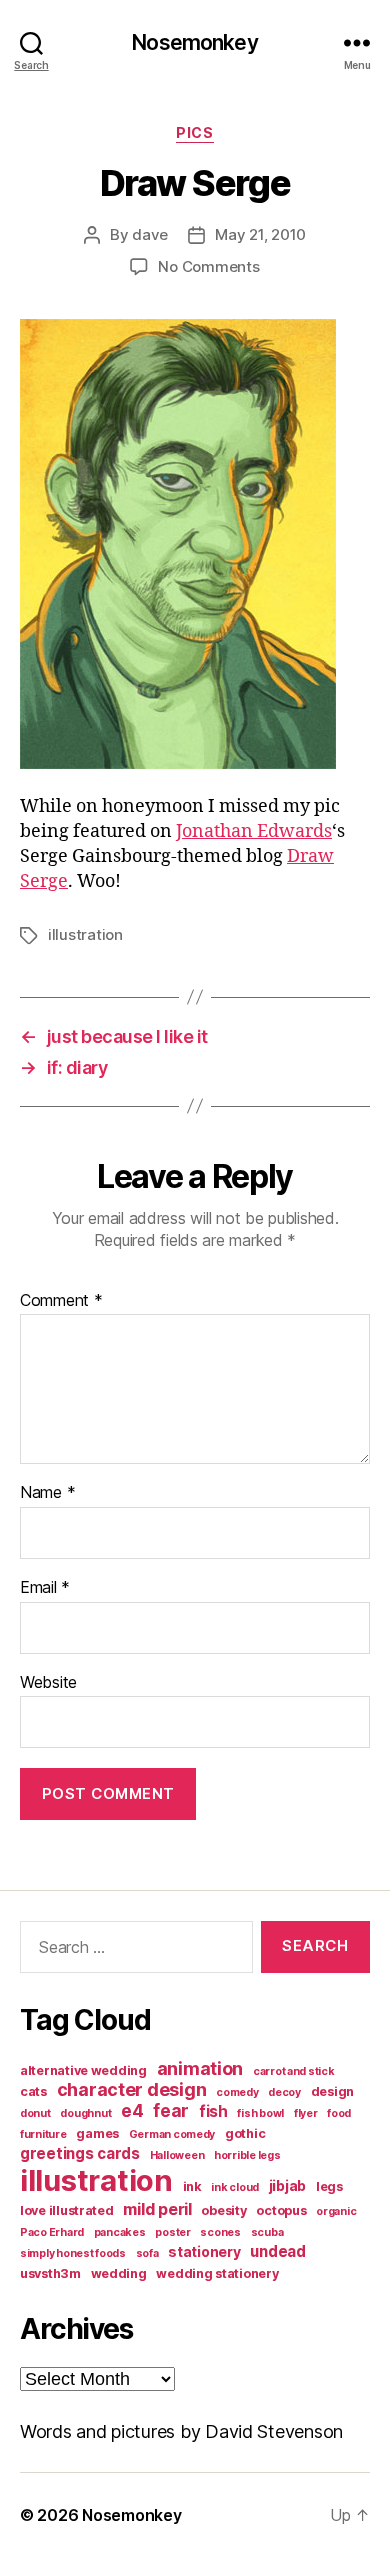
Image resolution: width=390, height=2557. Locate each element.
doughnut (85, 2113)
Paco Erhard (52, 2232)
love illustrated (67, 2210)
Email (45, 1588)
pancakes (120, 2232)
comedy (237, 2092)
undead (277, 2251)
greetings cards (80, 2153)
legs (329, 2186)
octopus (281, 2210)
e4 (132, 2110)
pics (194, 132)
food (339, 2113)
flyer (306, 2113)
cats (33, 2091)
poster (172, 2232)
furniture (43, 2134)
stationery (204, 2251)
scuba (267, 2232)
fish (213, 2111)
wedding (119, 2273)
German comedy (172, 2134)
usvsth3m (50, 2273)
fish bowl (260, 2113)
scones (220, 2232)
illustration (85, 934)
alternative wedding (83, 2070)
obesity (223, 2210)
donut (35, 2113)
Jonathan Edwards (254, 831)
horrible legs (247, 2155)
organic (336, 2211)
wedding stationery (217, 2273)
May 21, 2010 (260, 234)
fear (171, 2110)
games (97, 2133)
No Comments (208, 266)
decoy (284, 2092)
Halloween (177, 2155)
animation (200, 2068)
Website (48, 1683)
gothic (245, 2133)
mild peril (157, 2209)
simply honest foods (73, 2253)
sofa (147, 2253)
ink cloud (235, 2187)
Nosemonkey (194, 42)
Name (47, 1493)
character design (132, 2089)
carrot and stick (294, 2071)
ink (192, 2186)
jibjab (287, 2185)
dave (150, 234)
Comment (61, 1301)
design (332, 2091)
